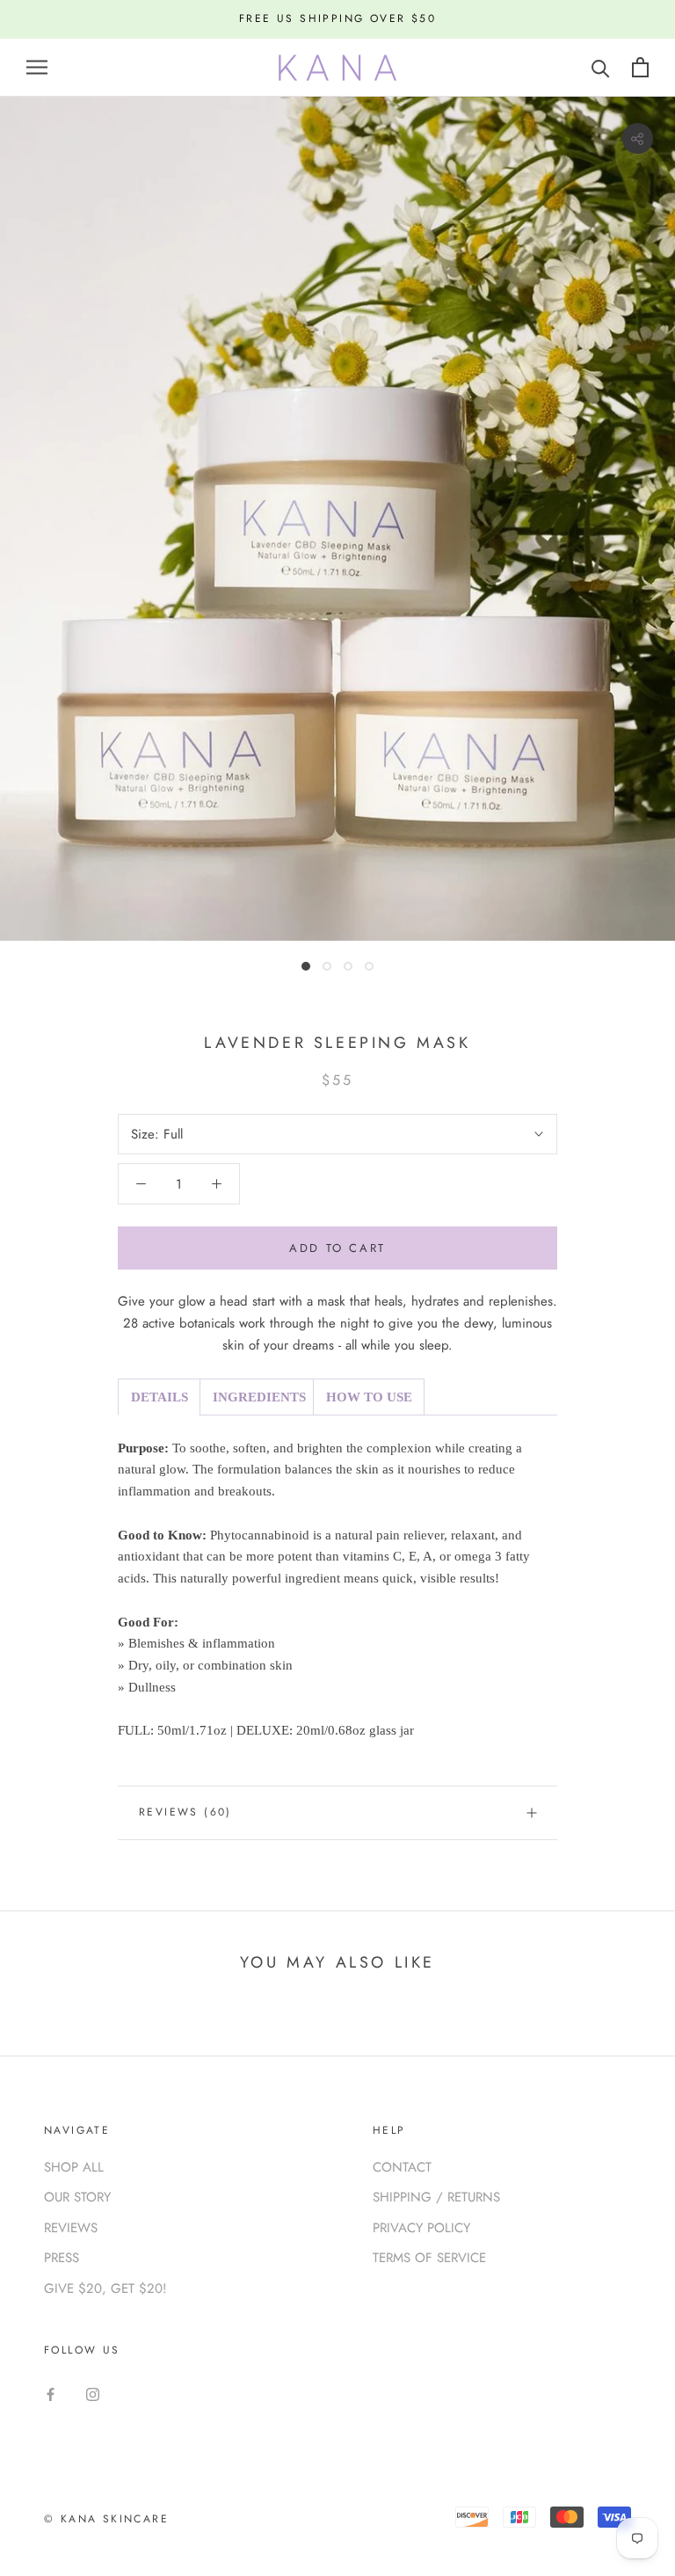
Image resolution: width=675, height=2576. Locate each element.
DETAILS (160, 1397)
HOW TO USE (369, 1397)
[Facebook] (51, 2394)
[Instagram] (93, 2394)
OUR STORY (77, 2197)
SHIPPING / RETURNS (436, 2197)
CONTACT (402, 2167)
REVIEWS (71, 2228)
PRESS (62, 2258)
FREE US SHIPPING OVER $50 (337, 18)
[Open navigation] (37, 67)
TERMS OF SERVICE (429, 2258)
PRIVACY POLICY (421, 2228)
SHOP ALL (74, 2167)
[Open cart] (640, 67)
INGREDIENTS (259, 1397)
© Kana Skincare (106, 2519)
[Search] (601, 67)
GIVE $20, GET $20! (105, 2289)
